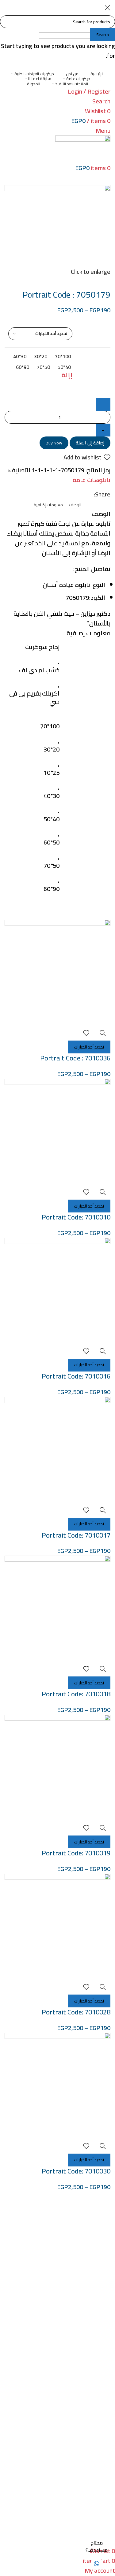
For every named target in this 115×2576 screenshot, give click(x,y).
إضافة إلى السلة (90, 443)
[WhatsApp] (97, 2564)
